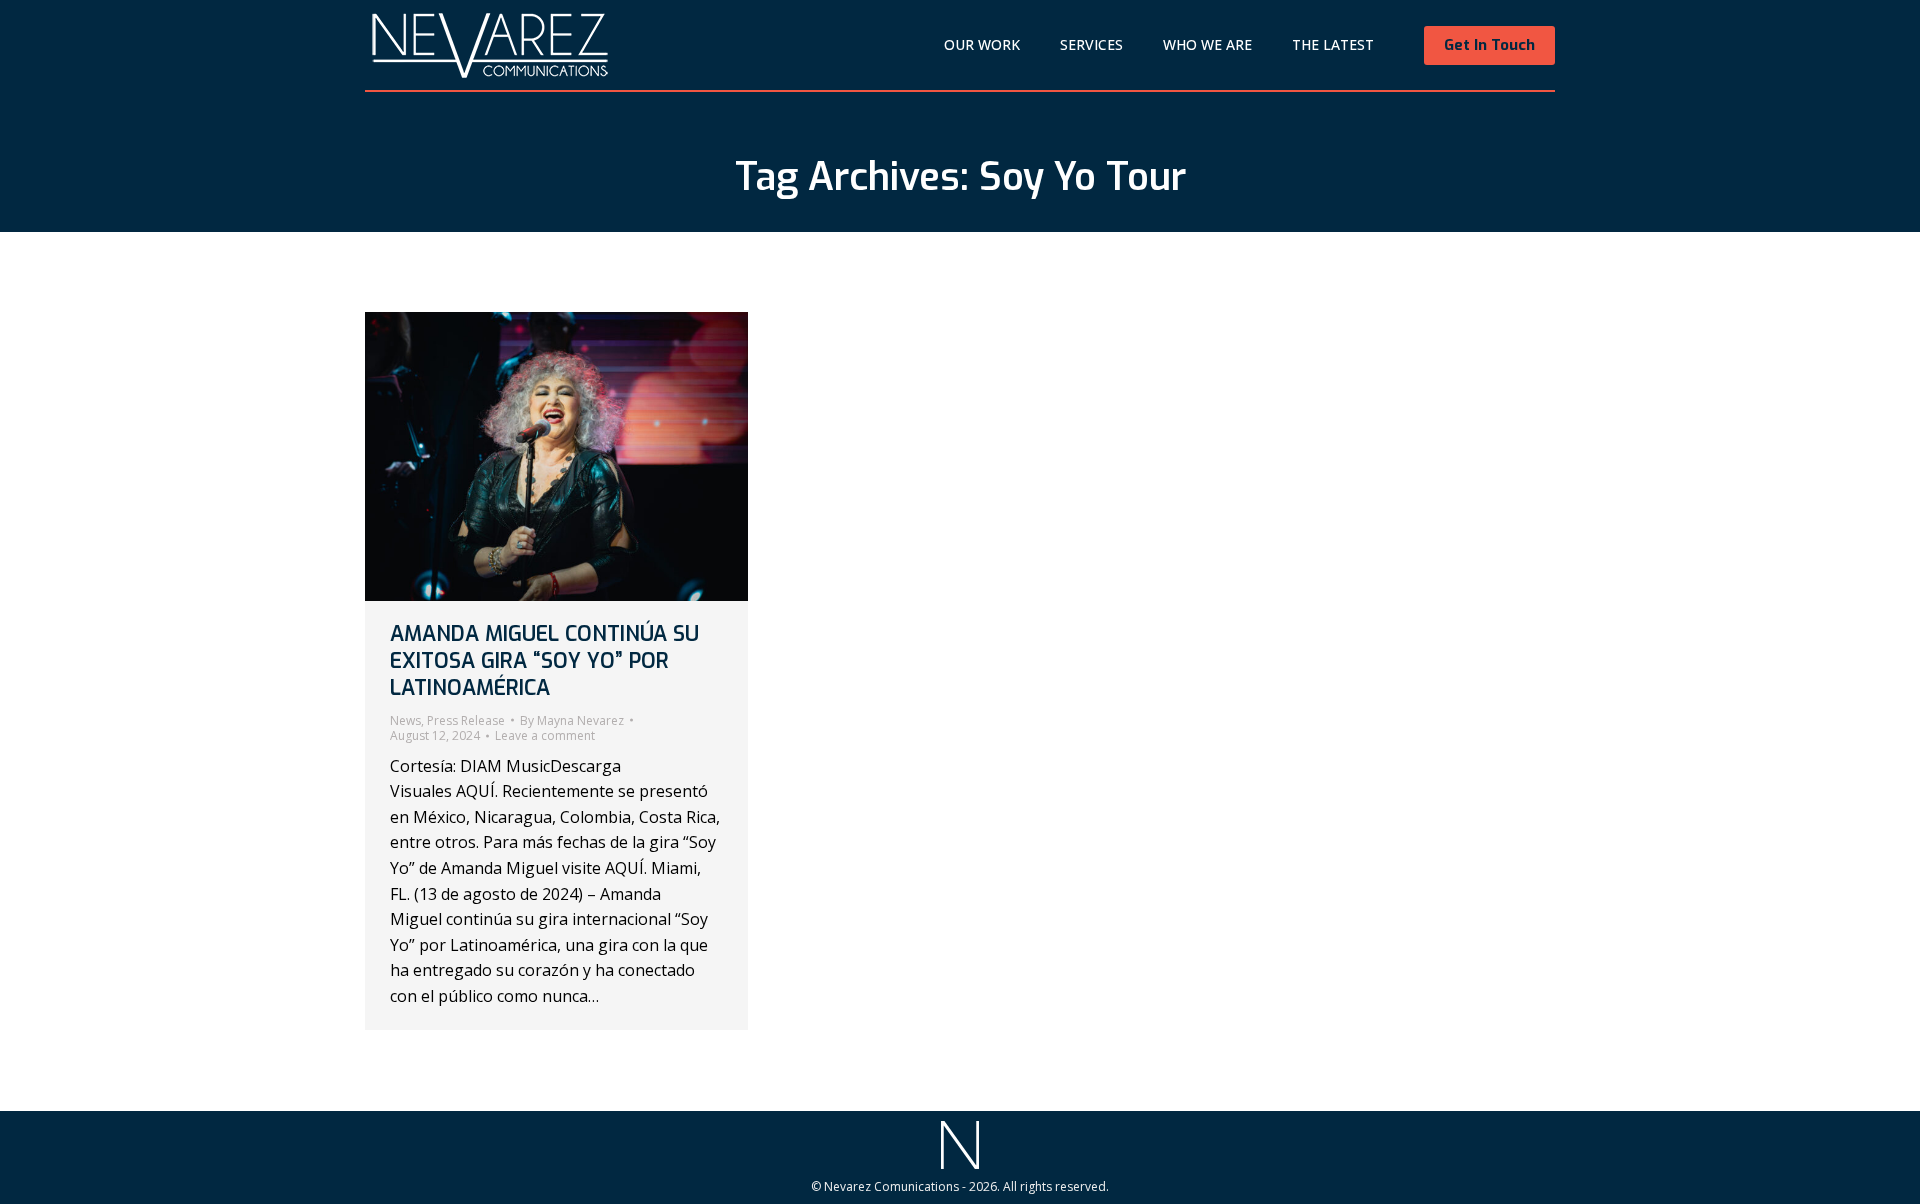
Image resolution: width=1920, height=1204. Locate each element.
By (572, 721)
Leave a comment (545, 736)
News (405, 720)
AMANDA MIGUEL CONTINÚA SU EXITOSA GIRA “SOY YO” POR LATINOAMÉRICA (544, 661)
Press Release (466, 720)
